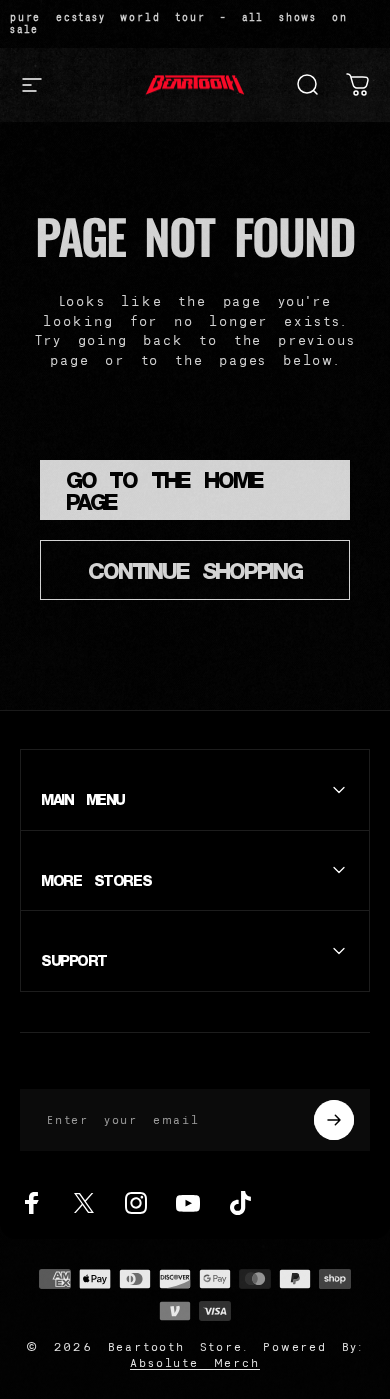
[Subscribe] (334, 1120)
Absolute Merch (194, 1362)
